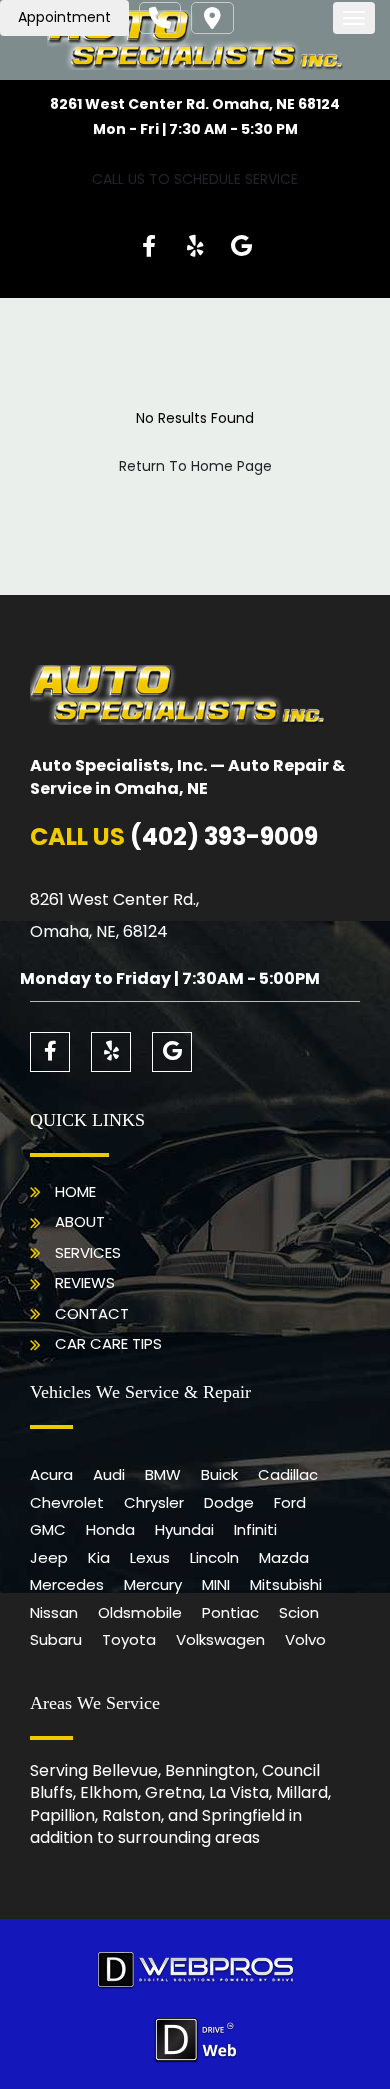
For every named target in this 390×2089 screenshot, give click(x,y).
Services (88, 1252)
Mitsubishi (286, 1584)
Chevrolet (67, 1502)
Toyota (129, 1639)
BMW (163, 1474)
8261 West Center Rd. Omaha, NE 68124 (195, 104)
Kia (99, 1557)
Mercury (153, 1584)
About (80, 1221)
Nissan (54, 1612)
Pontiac (230, 1612)
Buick (219, 1474)
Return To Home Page (195, 466)
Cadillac (288, 1474)
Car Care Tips (108, 1343)
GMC (48, 1529)
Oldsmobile (140, 1612)
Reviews (85, 1282)
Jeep (49, 1557)
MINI (216, 1584)
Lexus (150, 1557)
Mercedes (67, 1584)
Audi (109, 1474)
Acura (51, 1474)
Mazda (284, 1557)
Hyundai (184, 1529)
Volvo (305, 1639)
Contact (92, 1313)
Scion (299, 1612)
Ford (290, 1502)
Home (75, 1191)
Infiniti (255, 1529)
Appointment (64, 17)
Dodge (229, 1502)
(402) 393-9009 (224, 836)
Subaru (56, 1639)
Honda (110, 1529)
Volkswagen (220, 1639)
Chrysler (154, 1502)
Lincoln (214, 1557)
